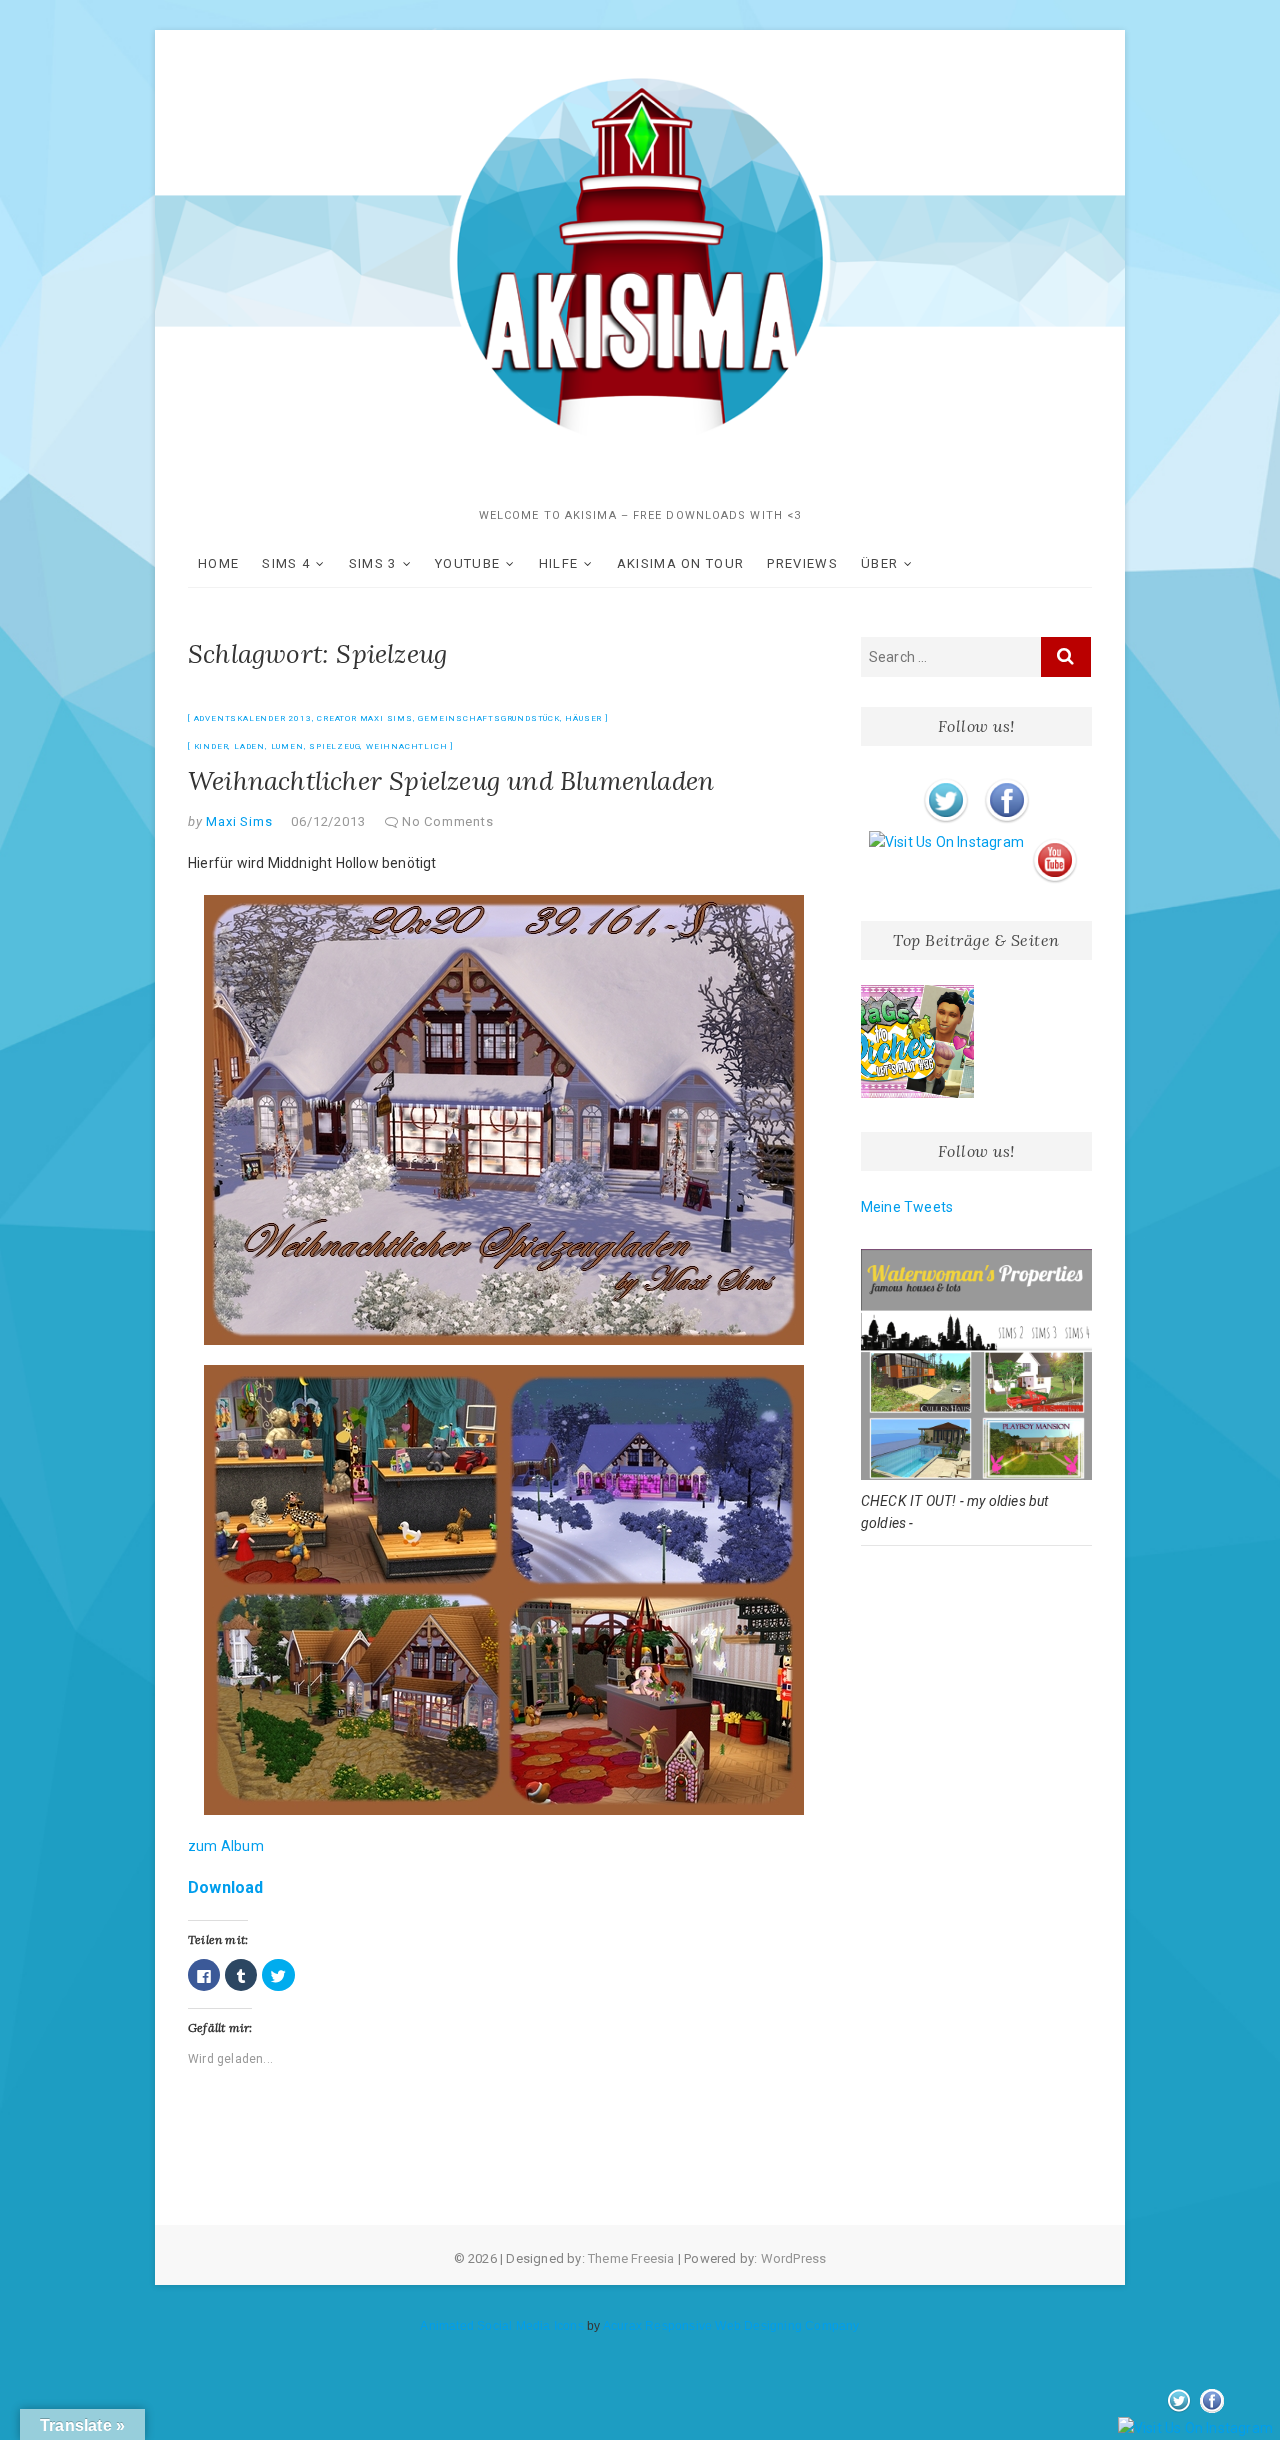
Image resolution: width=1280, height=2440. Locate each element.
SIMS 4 (286, 563)
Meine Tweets (907, 1207)
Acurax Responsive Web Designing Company (731, 2326)
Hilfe (559, 563)
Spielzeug (334, 746)
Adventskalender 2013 (253, 718)
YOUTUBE (467, 563)
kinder (211, 746)
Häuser (583, 718)
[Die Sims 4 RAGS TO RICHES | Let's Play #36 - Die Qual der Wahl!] (918, 1042)
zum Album (226, 1846)
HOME (218, 563)
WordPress (794, 2258)
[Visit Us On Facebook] (1006, 782)
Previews (802, 563)
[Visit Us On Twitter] (945, 782)
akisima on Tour (681, 563)
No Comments (448, 821)
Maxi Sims (238, 821)
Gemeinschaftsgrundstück (488, 718)
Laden (249, 746)
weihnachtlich (406, 746)
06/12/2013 (328, 821)
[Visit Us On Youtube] (1054, 842)
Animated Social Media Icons (501, 2326)
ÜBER (879, 563)
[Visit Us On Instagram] (946, 842)
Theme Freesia (631, 2258)
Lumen (287, 746)
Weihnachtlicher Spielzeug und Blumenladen (451, 780)
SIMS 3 (373, 563)
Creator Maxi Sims (365, 718)
